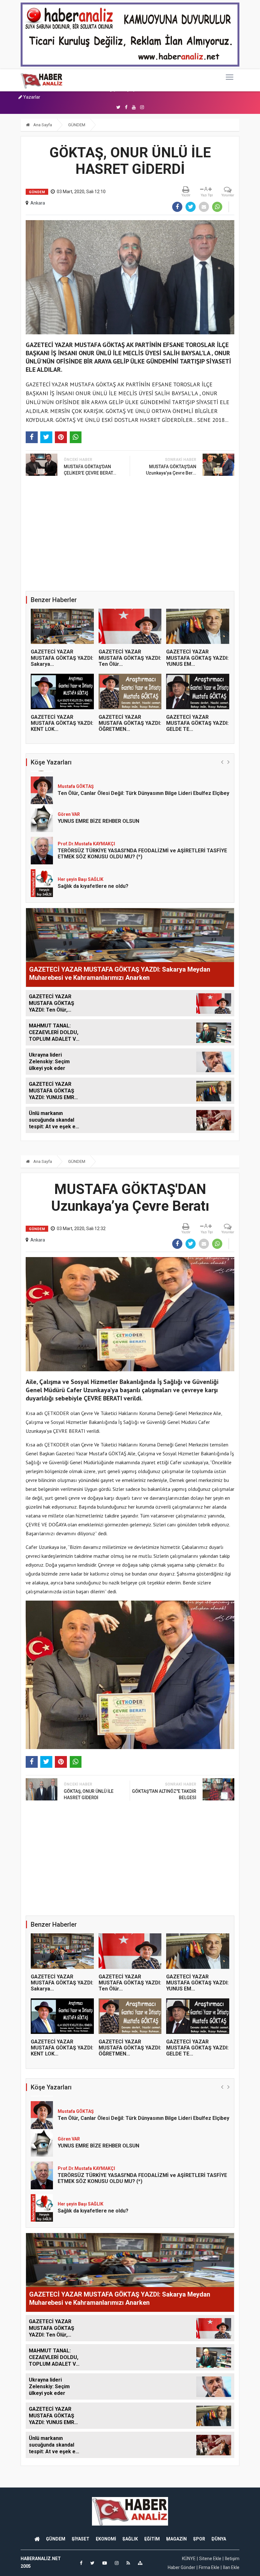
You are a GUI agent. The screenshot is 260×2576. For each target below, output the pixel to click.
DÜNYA (219, 2539)
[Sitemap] (140, 2563)
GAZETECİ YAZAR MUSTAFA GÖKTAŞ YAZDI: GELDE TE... (197, 723)
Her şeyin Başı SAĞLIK (81, 848)
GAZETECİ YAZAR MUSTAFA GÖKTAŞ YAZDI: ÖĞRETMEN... (130, 723)
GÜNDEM (77, 125)
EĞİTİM (152, 2539)
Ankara (38, 203)
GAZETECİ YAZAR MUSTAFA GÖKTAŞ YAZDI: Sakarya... (62, 658)
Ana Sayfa (42, 125)
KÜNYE (189, 2559)
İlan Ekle (231, 2567)
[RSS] (128, 2563)
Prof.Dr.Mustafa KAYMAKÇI (86, 812)
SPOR (199, 2539)
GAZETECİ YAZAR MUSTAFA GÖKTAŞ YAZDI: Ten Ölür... (130, 658)
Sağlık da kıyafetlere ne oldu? (93, 854)
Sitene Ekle (210, 2559)
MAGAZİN (176, 2539)
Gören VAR (69, 783)
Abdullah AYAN (73, 877)
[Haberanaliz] (42, 80)
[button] (222, 762)
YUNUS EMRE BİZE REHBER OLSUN (98, 789)
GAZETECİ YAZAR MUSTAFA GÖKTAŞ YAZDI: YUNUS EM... (197, 658)
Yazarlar (31, 97)
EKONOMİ (106, 2539)
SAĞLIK (130, 2539)
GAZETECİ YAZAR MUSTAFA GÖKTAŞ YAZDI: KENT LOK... (62, 723)
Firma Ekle (209, 2567)
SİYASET (81, 2539)
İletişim (232, 2559)
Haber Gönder (182, 2567)
